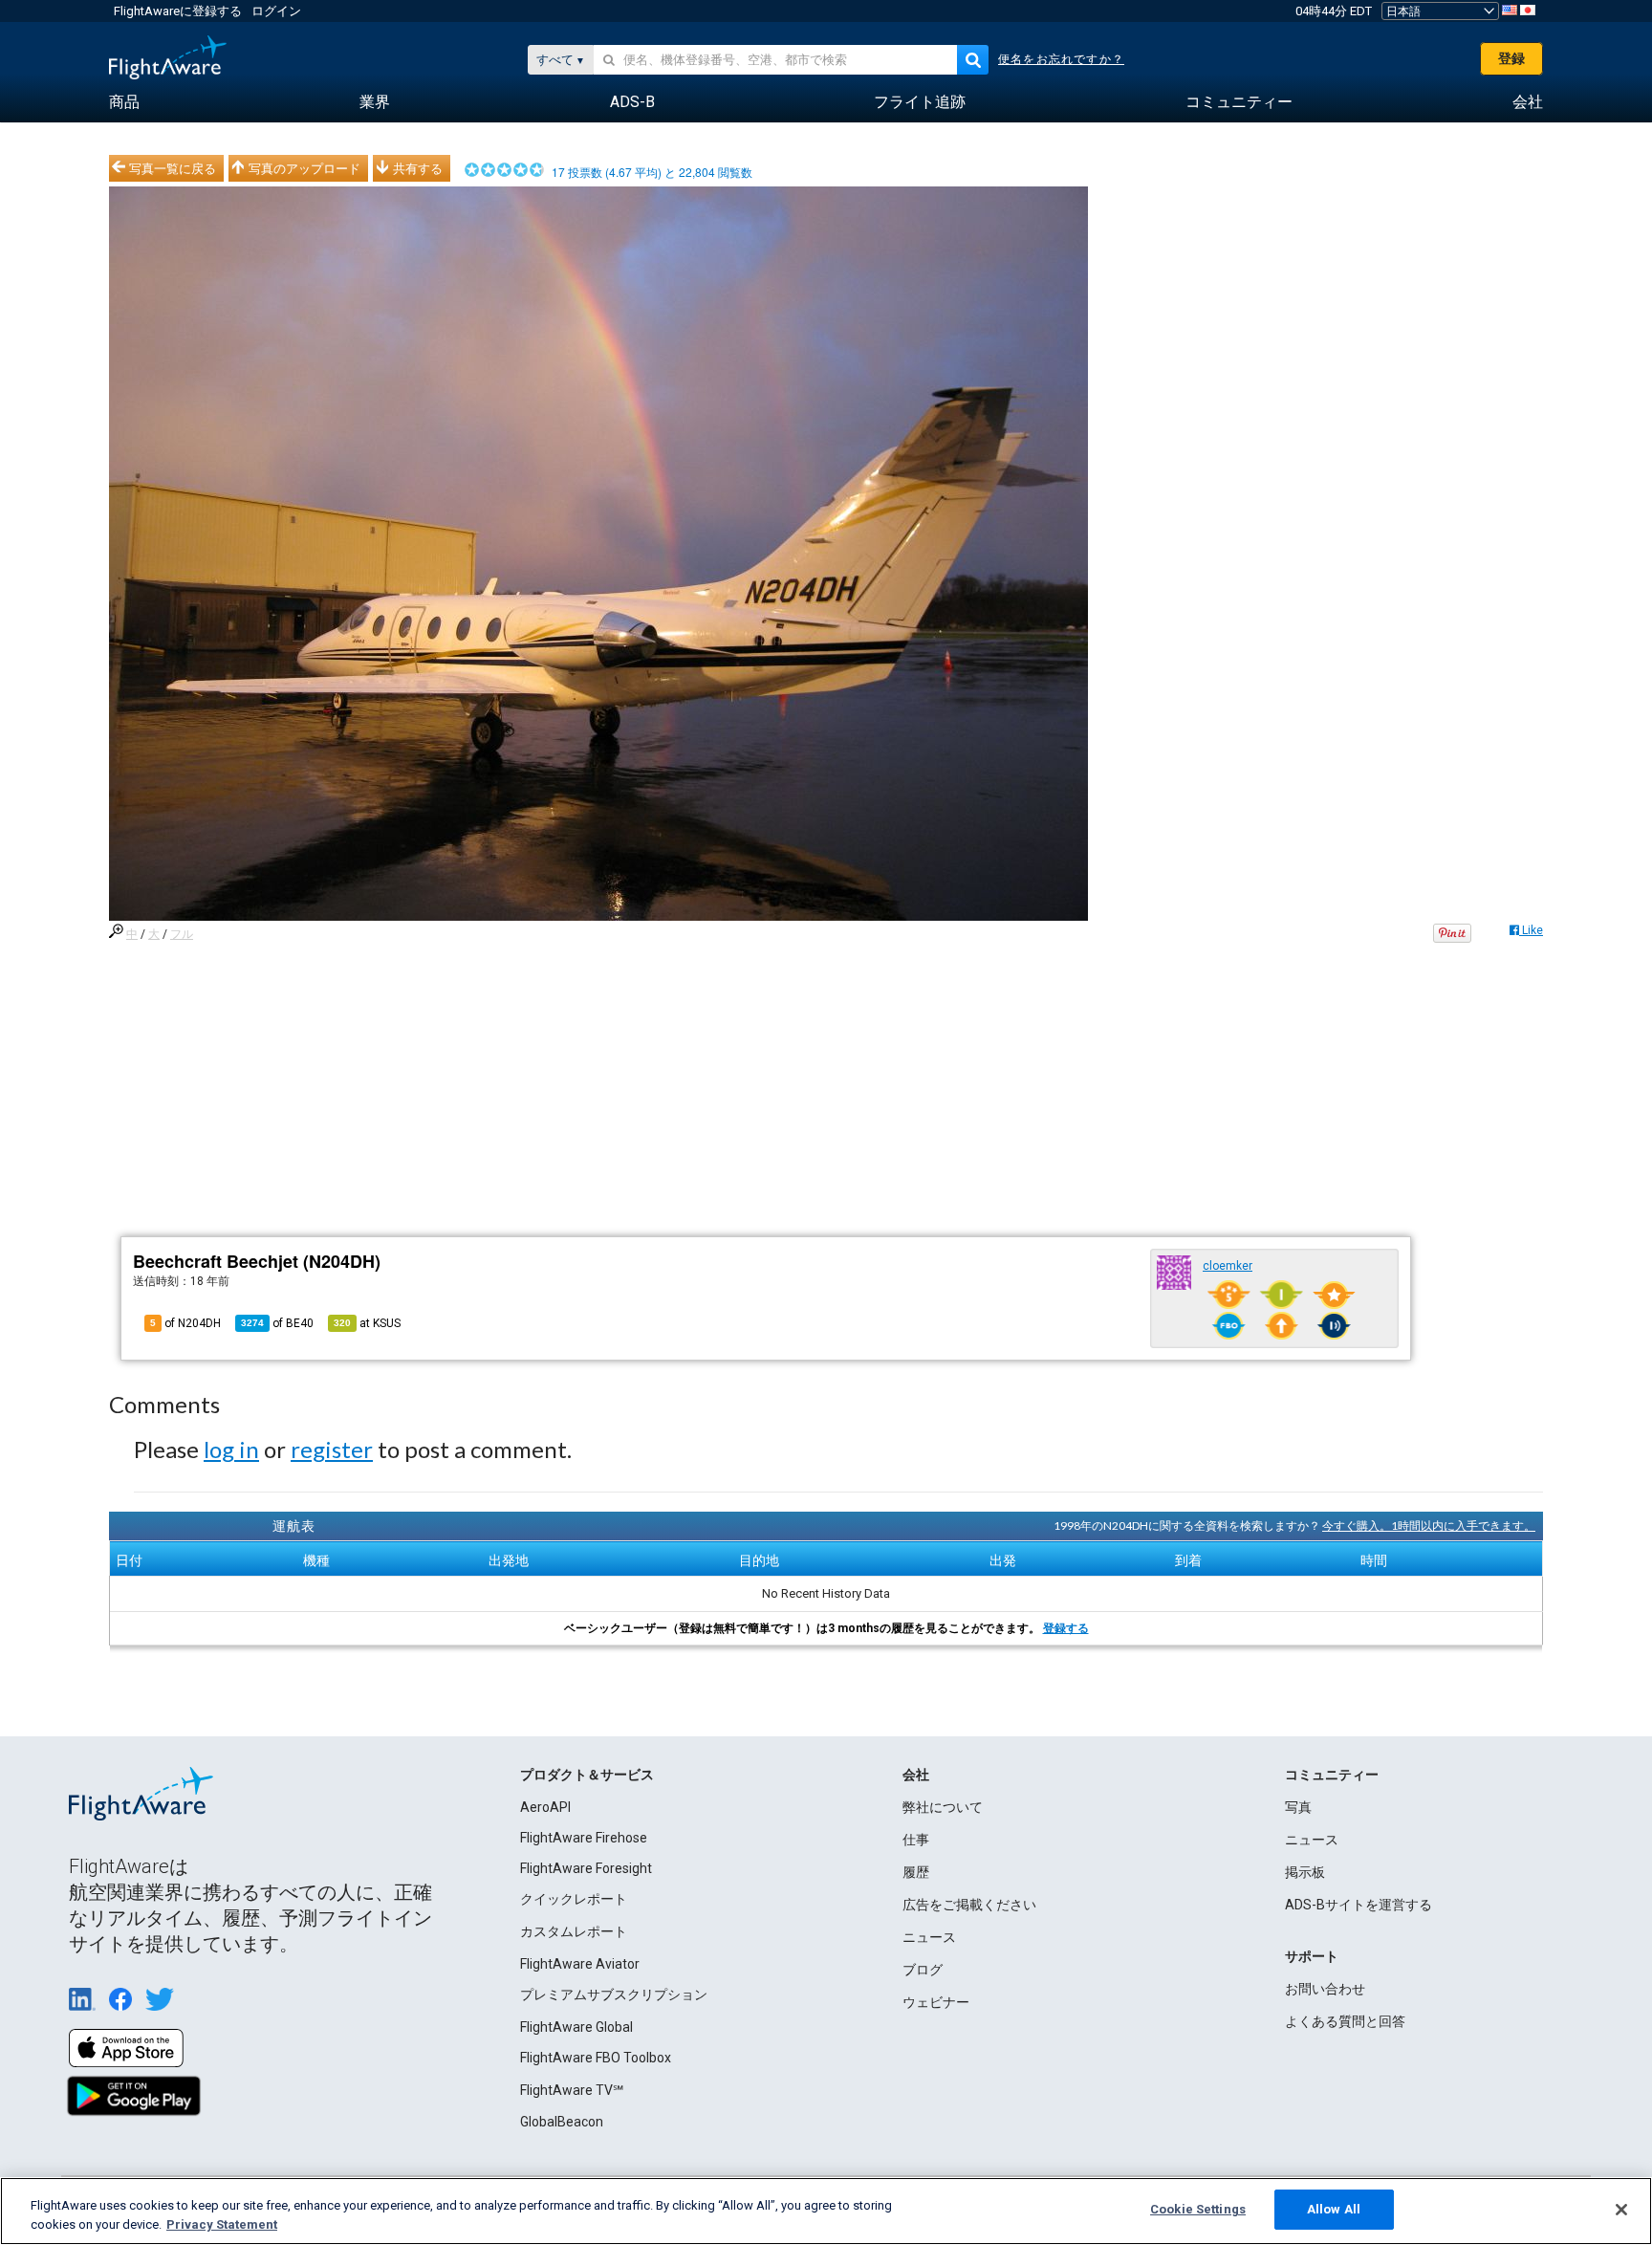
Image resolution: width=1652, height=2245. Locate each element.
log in (231, 1449)
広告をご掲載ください (969, 1905)
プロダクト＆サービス (587, 1775)
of (277, 1323)
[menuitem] (124, 102)
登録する (1066, 1628)
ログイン (276, 11)
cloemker (1228, 1266)
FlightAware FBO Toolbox (596, 2058)
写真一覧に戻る (173, 168)
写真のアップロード (304, 168)
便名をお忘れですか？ (1061, 59)
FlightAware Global (576, 2027)
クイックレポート (574, 1899)
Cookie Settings (1198, 2209)
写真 (1298, 1807)
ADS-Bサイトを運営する (1359, 1905)
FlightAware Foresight (586, 1868)
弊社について (943, 1807)
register (332, 1449)
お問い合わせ (1325, 1989)
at (367, 1323)
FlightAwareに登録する (178, 11)
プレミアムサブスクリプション (614, 1994)
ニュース (929, 1937)
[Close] (1621, 2210)
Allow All (1334, 2209)
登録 (1511, 58)
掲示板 (1305, 1872)
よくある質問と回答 (1345, 2021)
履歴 (916, 1872)
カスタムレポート (574, 1931)
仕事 (916, 1840)
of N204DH (185, 1323)
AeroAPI (545, 1807)
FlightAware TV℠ (572, 2090)
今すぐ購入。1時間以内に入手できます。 (1429, 1526)
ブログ (923, 1970)
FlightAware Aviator (580, 1964)
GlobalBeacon (562, 2122)
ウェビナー (936, 2002)
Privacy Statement (222, 2224)
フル (182, 934)
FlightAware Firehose (584, 1838)
